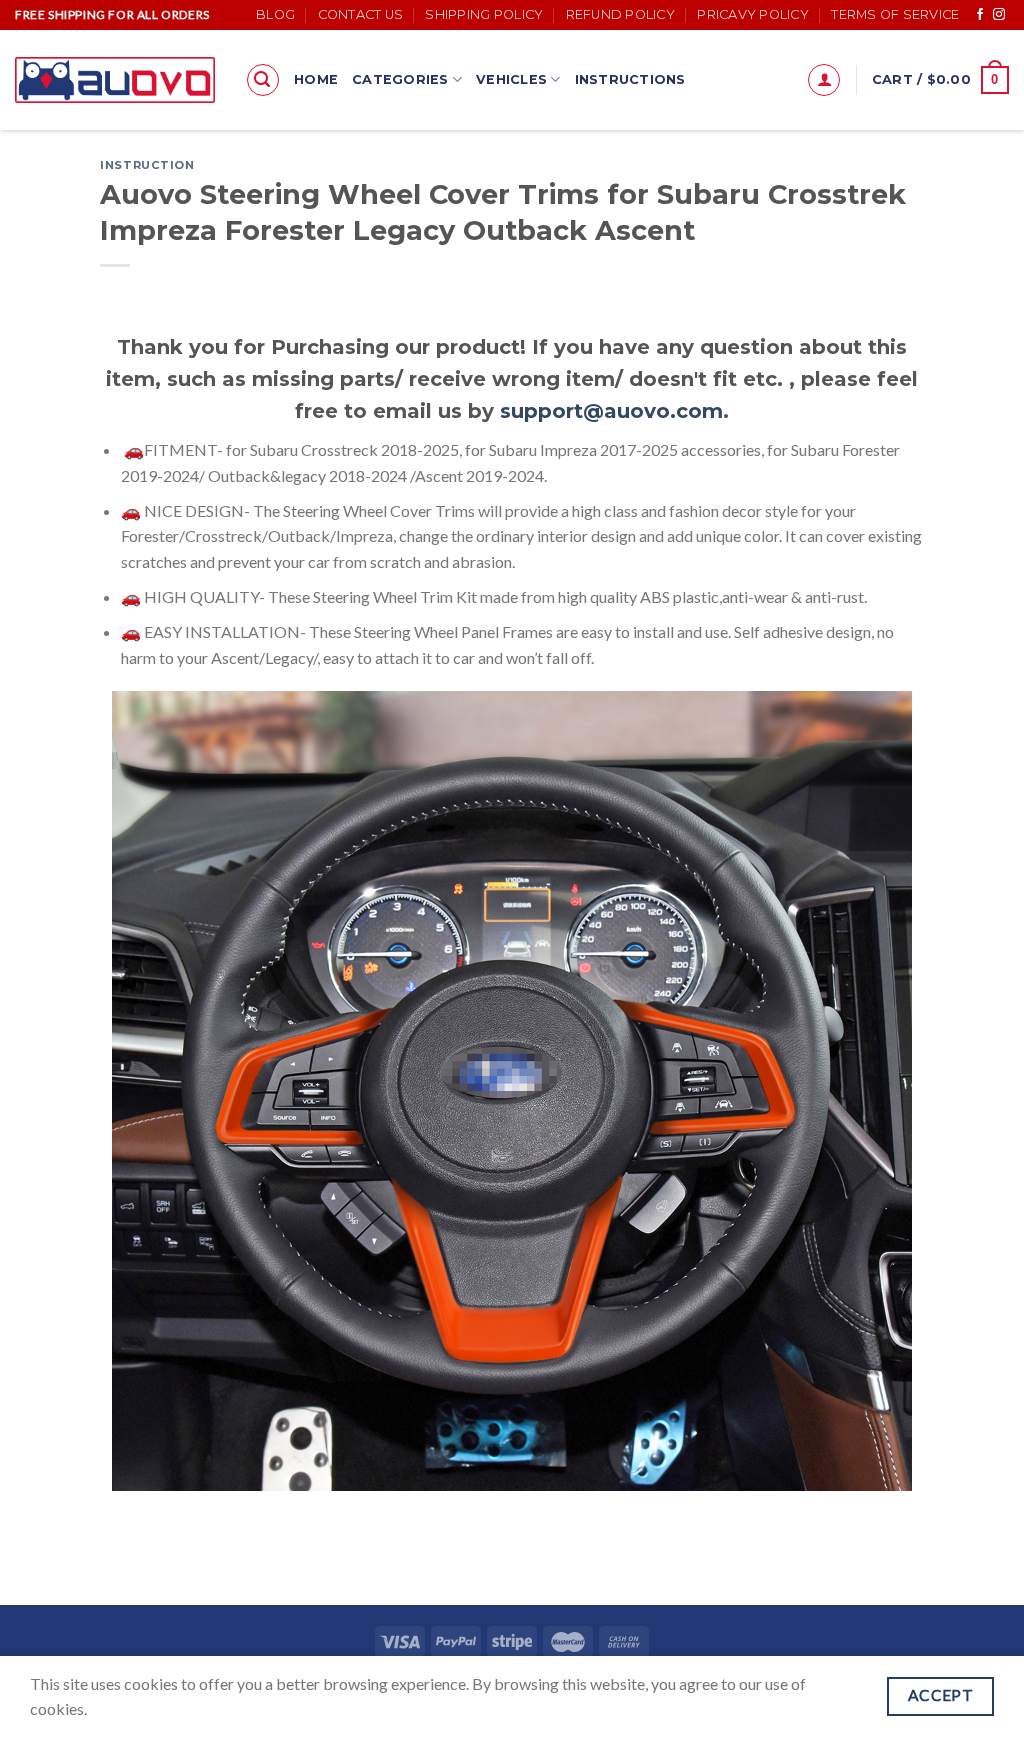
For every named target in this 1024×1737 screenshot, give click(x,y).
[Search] (263, 80)
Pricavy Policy (753, 14)
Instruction (147, 165)
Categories (400, 79)
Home (316, 79)
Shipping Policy (484, 14)
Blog (275, 14)
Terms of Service (895, 14)
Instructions (630, 79)
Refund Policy (620, 14)
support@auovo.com (611, 411)
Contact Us (361, 14)
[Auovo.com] (115, 80)
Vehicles (511, 79)
